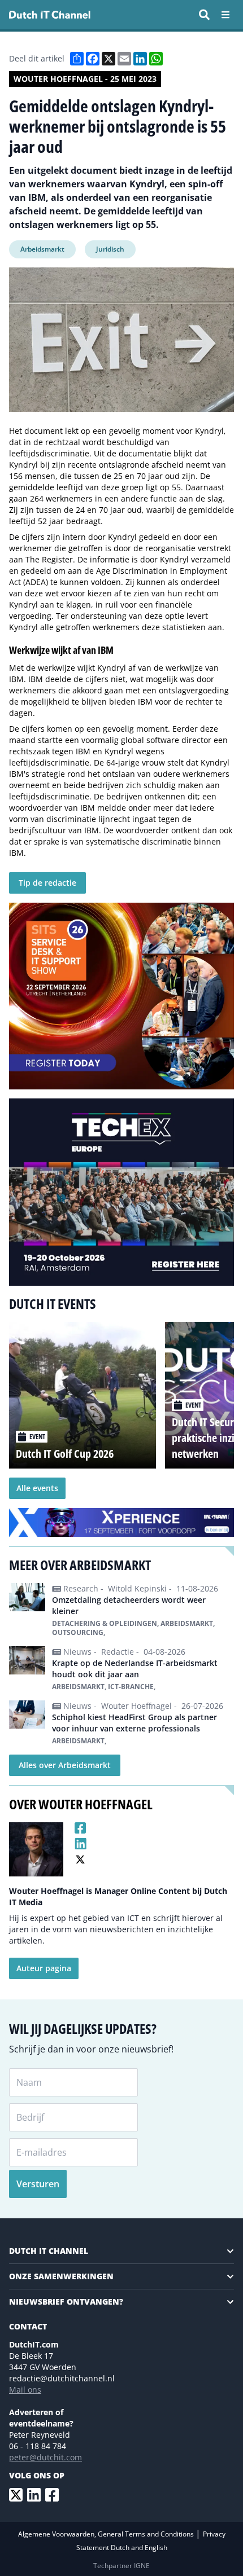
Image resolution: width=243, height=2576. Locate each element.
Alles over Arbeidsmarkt (65, 1765)
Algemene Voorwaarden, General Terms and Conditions (107, 2534)
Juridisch (110, 249)
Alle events (37, 1488)
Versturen (38, 2184)
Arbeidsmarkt (42, 249)
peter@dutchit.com (45, 2457)
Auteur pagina (44, 1968)
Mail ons (25, 2390)
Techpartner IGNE (121, 2566)
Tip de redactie (47, 883)
